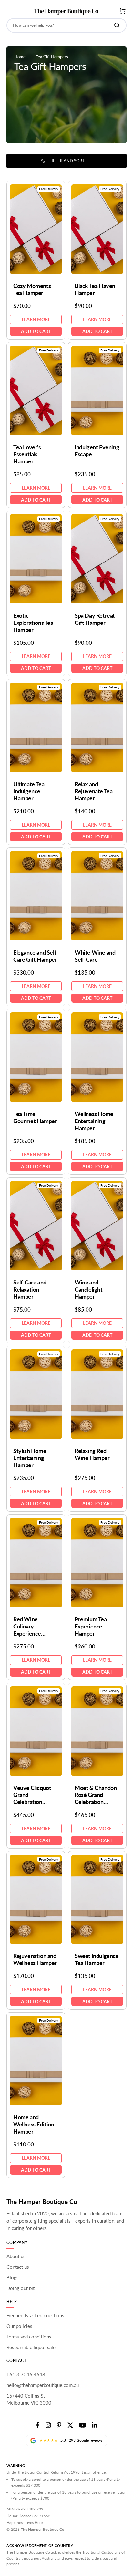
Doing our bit (20, 2288)
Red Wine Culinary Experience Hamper (27, 1626)
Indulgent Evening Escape (97, 451)
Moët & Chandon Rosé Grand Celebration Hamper (96, 1795)
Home (20, 57)
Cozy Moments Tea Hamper (32, 289)
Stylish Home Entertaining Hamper (30, 1458)
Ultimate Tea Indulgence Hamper (29, 791)
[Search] (118, 25)
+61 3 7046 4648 (26, 2374)
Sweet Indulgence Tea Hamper (97, 1959)
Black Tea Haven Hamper (95, 289)
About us (16, 2256)
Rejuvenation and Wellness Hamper (35, 1959)
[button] (9, 11)
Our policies (19, 2326)
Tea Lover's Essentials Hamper (27, 454)
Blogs (13, 2277)
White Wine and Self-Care (95, 956)
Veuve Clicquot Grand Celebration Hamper (32, 1795)
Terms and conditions (29, 2337)
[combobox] (66, 25)
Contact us (18, 2267)
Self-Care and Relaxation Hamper (30, 1289)
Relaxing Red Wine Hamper (92, 1454)
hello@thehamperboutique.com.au (43, 2385)
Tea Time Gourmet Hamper (35, 1117)
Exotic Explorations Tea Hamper (33, 623)
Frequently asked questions (35, 2315)
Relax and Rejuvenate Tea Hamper (93, 791)
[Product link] (36, 260)
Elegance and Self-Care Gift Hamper (36, 956)
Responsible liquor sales (32, 2347)
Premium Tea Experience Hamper (91, 1626)
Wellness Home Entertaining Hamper (94, 1121)
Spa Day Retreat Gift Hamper (95, 619)
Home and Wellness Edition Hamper (34, 2124)
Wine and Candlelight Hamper (89, 1289)
